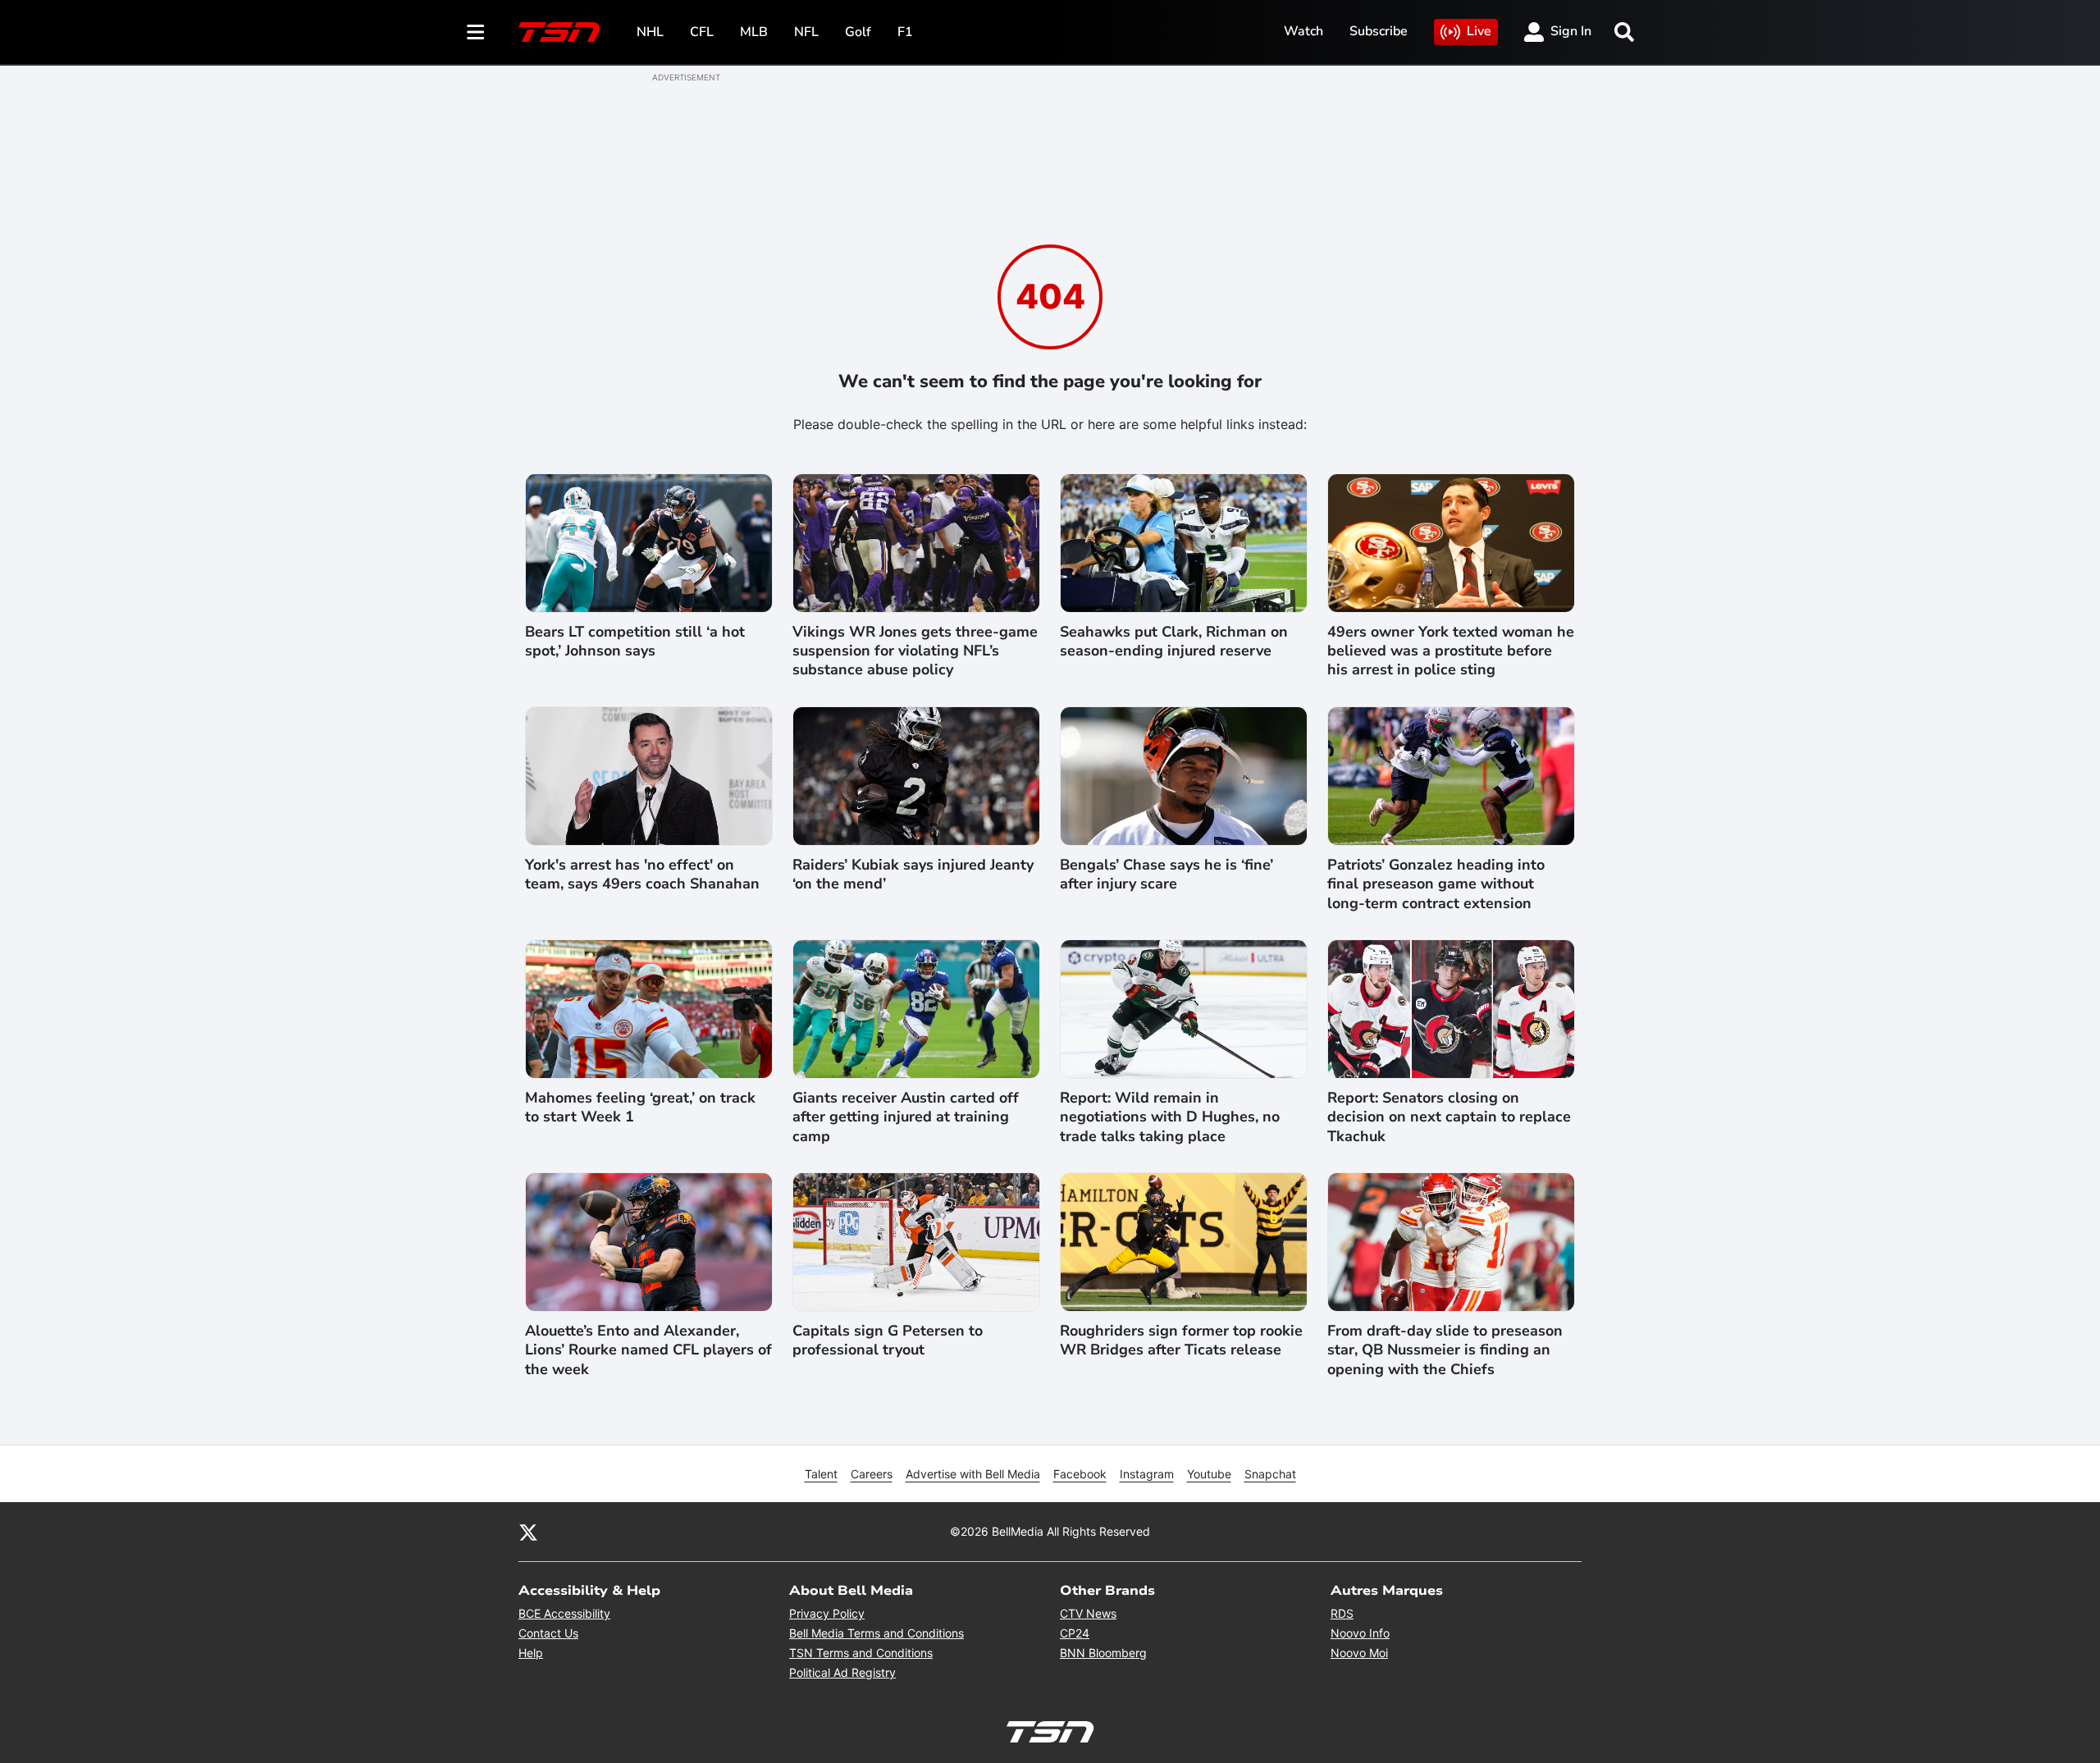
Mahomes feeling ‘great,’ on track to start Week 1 (640, 1108)
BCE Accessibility (564, 1613)
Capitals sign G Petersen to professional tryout (888, 1341)
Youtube (1209, 1474)
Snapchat (1270, 1474)
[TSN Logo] (559, 32)
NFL (806, 32)
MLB (754, 32)
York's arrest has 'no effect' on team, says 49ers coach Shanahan (642, 875)
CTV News (1088, 1613)
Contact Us (548, 1633)
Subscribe (1379, 31)
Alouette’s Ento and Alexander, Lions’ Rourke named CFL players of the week (648, 1350)
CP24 (1075, 1633)
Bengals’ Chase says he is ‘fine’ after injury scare (1166, 875)
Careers (872, 1474)
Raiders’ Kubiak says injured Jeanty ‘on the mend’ (913, 875)
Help (531, 1653)
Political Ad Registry (842, 1672)
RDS (1342, 1613)
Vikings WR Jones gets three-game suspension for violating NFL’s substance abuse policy (915, 651)
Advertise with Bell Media (973, 1474)
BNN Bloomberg (1103, 1653)
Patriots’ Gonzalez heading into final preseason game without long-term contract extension (1436, 884)
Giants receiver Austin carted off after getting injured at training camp (906, 1117)
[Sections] (476, 32)
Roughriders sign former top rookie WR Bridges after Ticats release (1181, 1341)
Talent (821, 1474)
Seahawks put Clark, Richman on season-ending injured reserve (1174, 642)
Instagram (1147, 1474)
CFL (702, 32)
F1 (905, 32)
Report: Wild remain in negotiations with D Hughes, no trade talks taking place (1170, 1117)
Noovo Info (1360, 1633)
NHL (650, 32)
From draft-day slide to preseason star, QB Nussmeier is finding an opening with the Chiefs (1445, 1350)
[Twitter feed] (528, 1532)
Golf (858, 32)
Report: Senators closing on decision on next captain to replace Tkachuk (1449, 1117)
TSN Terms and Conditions (861, 1653)
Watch (1303, 31)
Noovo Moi (1359, 1653)
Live (1479, 31)
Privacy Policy (827, 1613)
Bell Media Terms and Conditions (877, 1633)
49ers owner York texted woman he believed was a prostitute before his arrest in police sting (1451, 651)
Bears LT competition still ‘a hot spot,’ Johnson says (635, 642)
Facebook (1080, 1474)
